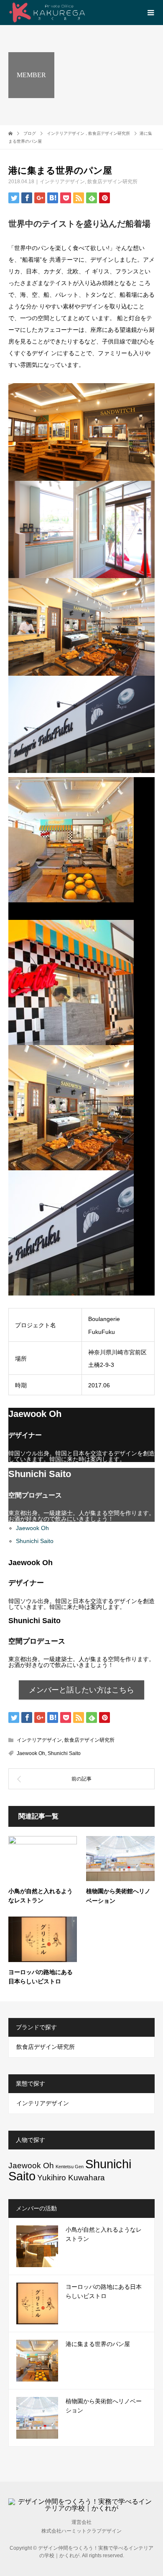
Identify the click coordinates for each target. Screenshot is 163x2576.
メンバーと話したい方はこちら (81, 1690)
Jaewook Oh (32, 1528)
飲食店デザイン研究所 (112, 182)
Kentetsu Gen (70, 2167)
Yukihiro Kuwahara (71, 2178)
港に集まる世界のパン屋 (98, 2344)
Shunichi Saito (35, 1541)
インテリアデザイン (62, 182)
